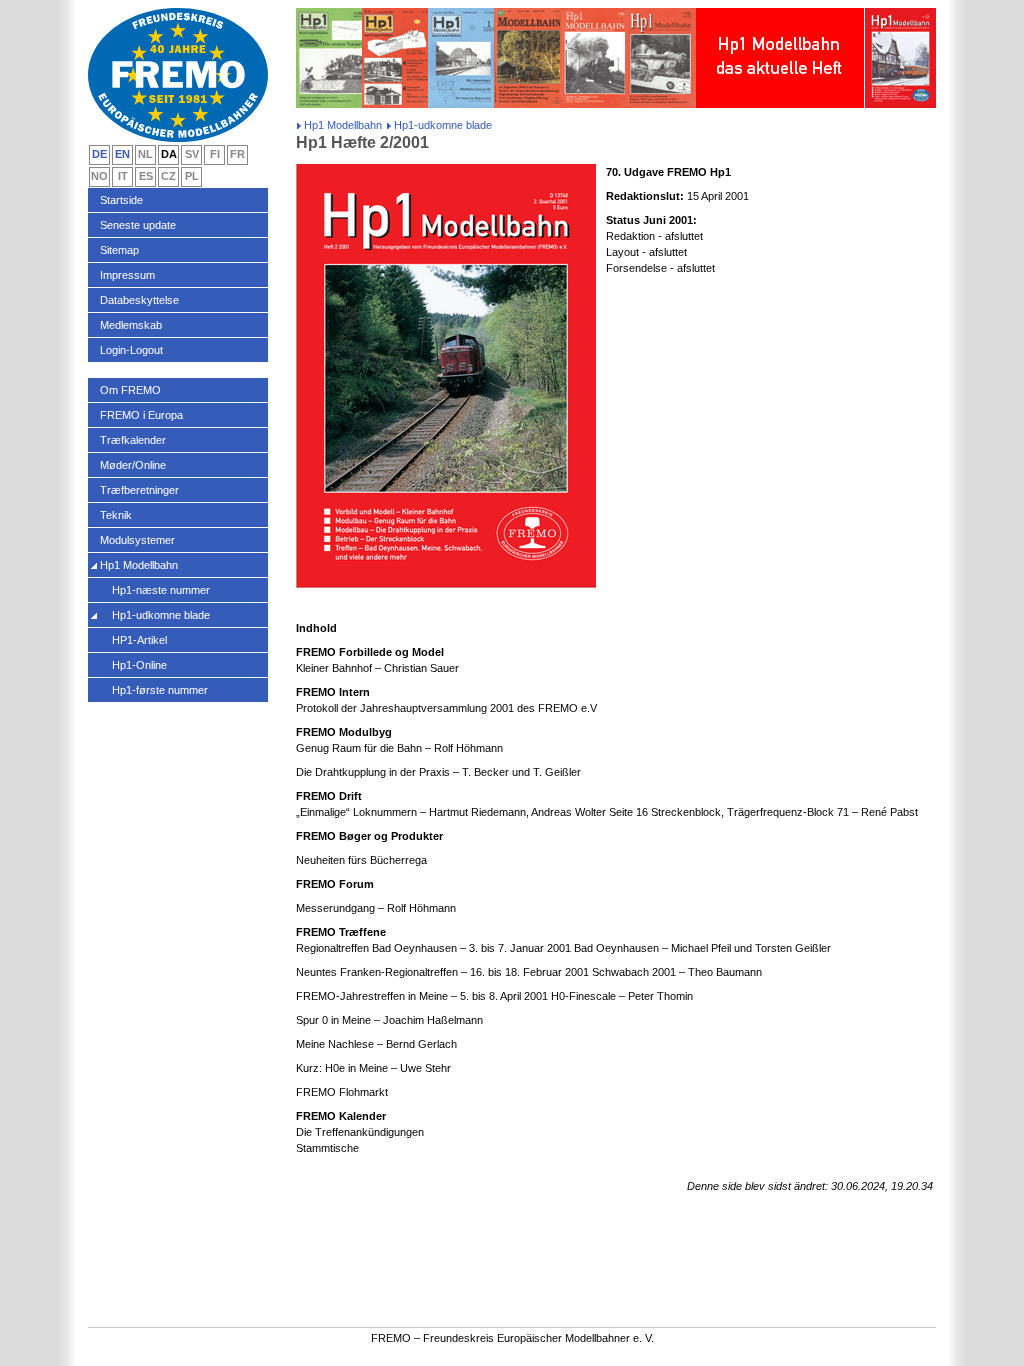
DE (99, 154)
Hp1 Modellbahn (343, 125)
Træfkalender (133, 440)
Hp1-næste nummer (161, 590)
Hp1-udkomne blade (161, 615)
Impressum (127, 275)
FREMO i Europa (141, 415)
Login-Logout (131, 350)
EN (122, 154)
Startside (121, 200)
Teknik (116, 515)
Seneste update (138, 225)
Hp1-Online (139, 665)
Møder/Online (133, 465)
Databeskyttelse (139, 300)
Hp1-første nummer (160, 690)
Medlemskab (131, 325)
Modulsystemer (137, 540)
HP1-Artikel (139, 640)
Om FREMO (130, 390)
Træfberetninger (139, 490)
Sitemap (119, 250)
